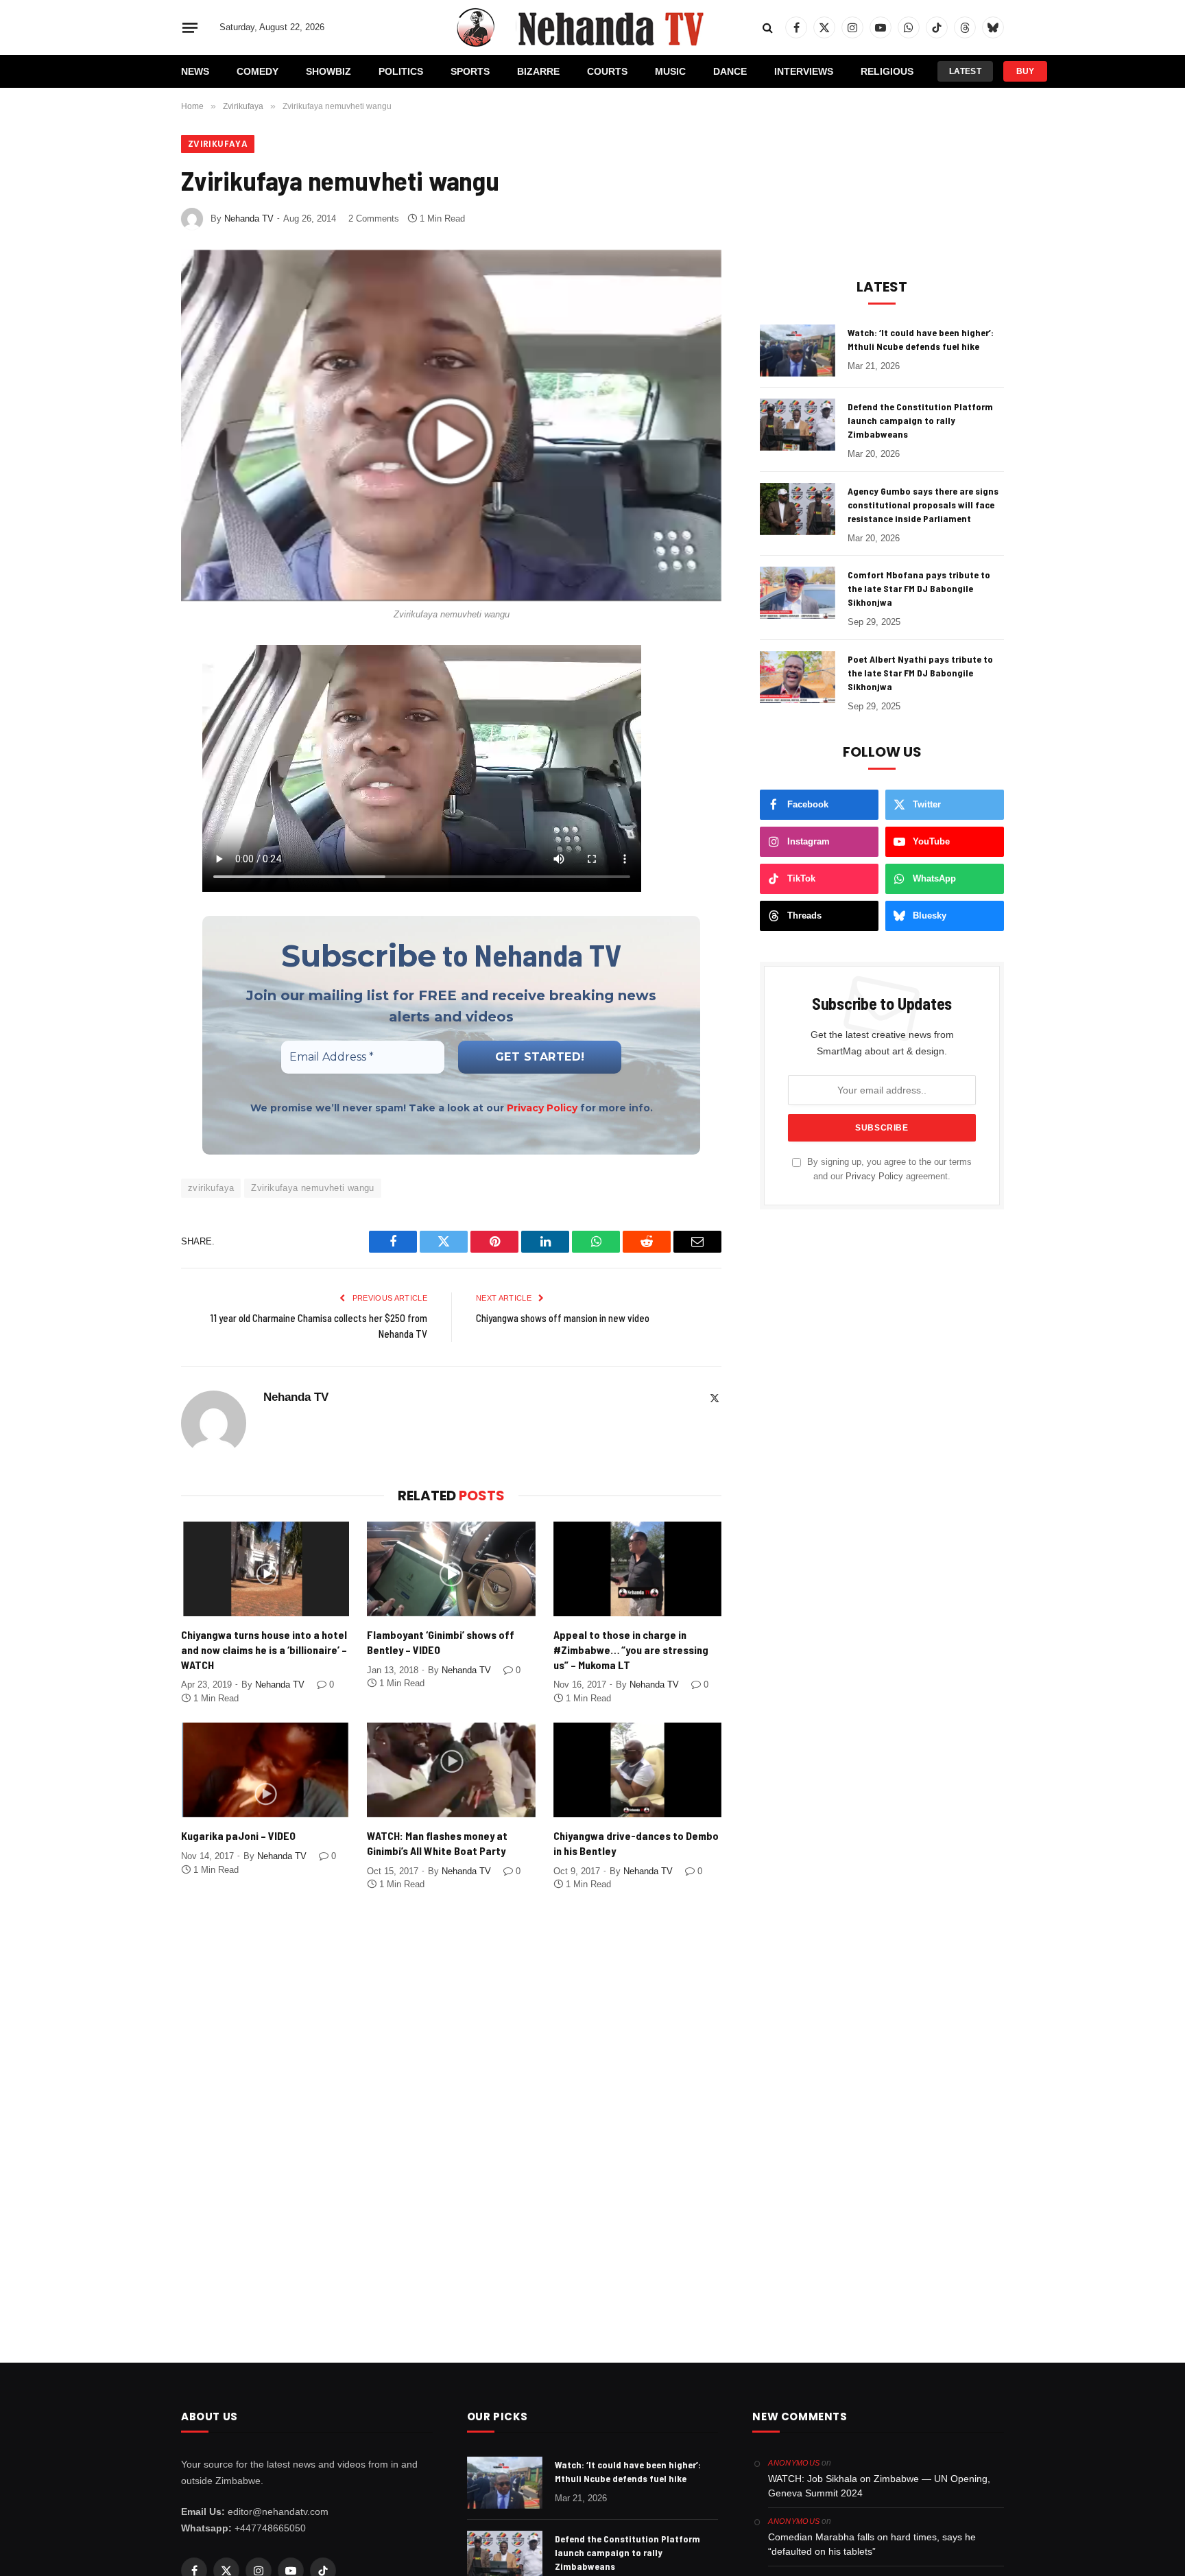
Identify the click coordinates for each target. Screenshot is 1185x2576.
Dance (730, 71)
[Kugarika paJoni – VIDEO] (265, 1770)
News (195, 71)
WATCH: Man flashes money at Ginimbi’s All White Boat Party (437, 1843)
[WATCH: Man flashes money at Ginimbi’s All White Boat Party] (451, 1770)
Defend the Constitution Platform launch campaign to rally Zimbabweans (920, 420)
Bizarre (538, 71)
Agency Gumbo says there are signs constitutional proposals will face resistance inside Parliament (923, 505)
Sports (470, 71)
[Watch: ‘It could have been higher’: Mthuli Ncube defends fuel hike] (798, 351)
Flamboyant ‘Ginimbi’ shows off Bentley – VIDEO (441, 1642)
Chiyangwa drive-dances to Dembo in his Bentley (636, 1843)
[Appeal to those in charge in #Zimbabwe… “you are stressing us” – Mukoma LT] (637, 1569)
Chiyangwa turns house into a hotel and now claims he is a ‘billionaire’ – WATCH (264, 1650)
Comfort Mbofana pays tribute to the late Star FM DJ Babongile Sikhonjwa (919, 588)
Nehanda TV (249, 218)
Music (670, 71)
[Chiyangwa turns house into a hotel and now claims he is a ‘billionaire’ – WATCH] (265, 1569)
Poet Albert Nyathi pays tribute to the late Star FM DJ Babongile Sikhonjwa (920, 673)
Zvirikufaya (218, 144)
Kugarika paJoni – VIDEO (238, 1835)
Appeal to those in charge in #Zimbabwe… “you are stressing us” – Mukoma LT (631, 1650)
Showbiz (328, 71)
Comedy (258, 71)
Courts (607, 71)
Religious (887, 71)
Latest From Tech (965, 74)
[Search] (768, 28)
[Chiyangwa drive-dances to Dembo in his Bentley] (637, 1770)
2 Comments (374, 218)
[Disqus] (451, 2109)
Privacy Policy (542, 1108)
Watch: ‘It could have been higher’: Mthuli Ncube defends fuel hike (921, 339)
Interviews (804, 71)
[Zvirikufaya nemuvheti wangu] (451, 424)
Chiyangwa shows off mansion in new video (563, 1318)
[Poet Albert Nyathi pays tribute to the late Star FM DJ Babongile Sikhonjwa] (798, 677)
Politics (401, 71)
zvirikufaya (211, 1188)
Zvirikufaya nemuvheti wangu (313, 1188)
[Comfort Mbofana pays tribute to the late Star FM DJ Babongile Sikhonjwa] (798, 593)
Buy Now (1025, 74)
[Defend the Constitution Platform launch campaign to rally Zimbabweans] (798, 425)
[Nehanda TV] (592, 27)
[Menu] (190, 27)
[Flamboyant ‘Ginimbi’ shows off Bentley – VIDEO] (451, 1569)
